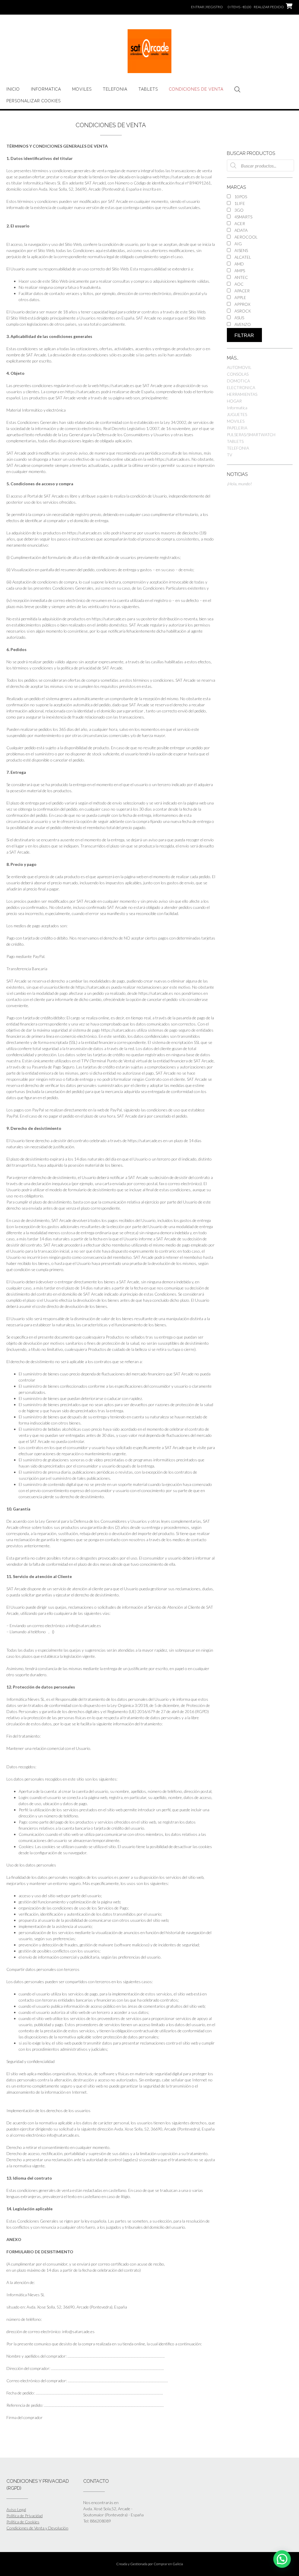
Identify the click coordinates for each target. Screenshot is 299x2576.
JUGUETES (237, 414)
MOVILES (82, 89)
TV (230, 455)
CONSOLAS (238, 374)
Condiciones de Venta (196, 89)
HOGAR (234, 401)
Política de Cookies (23, 2522)
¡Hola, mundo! (239, 484)
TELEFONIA (115, 89)
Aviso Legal (16, 2509)
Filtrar (244, 335)
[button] (282, 2559)
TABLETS (148, 89)
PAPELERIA (237, 428)
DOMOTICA (238, 381)
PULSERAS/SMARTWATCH (251, 435)
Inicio (13, 89)
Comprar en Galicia (168, 2564)
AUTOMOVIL (239, 367)
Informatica (46, 89)
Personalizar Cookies (34, 101)
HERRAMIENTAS (242, 394)
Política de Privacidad (25, 2516)
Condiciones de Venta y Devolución (37, 2528)
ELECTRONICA (241, 387)
